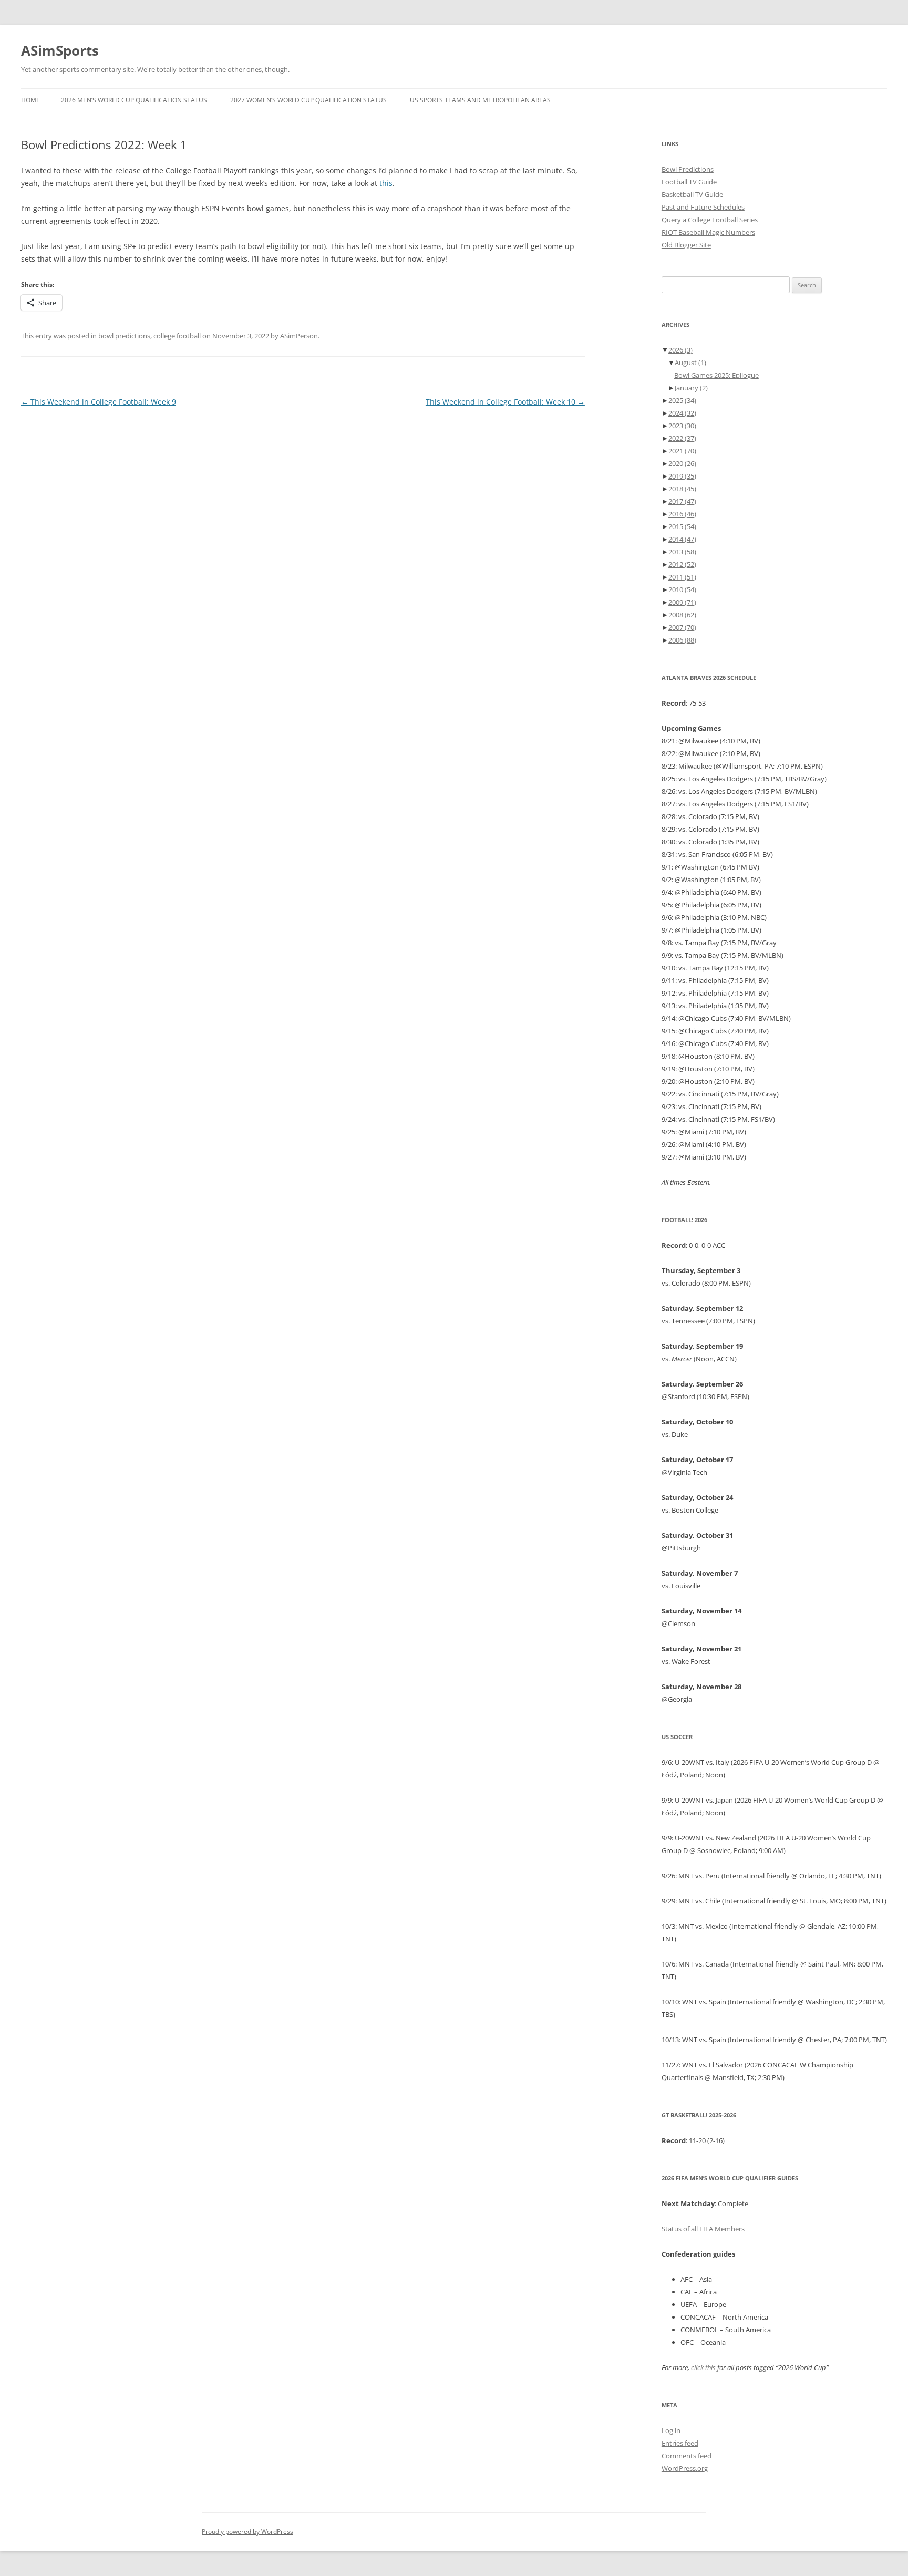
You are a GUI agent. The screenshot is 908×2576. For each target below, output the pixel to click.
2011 (682, 577)
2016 (682, 514)
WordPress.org (685, 2468)
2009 (682, 602)
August (690, 363)
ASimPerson (299, 336)
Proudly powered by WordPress (247, 2532)
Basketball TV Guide (692, 194)
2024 (682, 413)
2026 (680, 350)
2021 (682, 451)
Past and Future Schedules (703, 207)
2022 (682, 438)
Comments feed (687, 2456)
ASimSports (60, 50)
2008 (682, 615)
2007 (682, 627)
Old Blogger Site (686, 245)
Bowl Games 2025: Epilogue (716, 375)
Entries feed (680, 2443)
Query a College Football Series (710, 220)
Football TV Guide (689, 182)
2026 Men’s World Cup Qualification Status (134, 100)
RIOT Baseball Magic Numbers (708, 232)
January (691, 388)
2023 (682, 426)
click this (703, 2367)
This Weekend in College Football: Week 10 (505, 402)
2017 (682, 501)
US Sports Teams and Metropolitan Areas (480, 100)
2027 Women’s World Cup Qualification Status (308, 100)
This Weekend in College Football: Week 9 (99, 402)
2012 (682, 564)
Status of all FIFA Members (703, 2229)
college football (177, 336)
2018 (682, 489)
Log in (671, 2430)
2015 (682, 526)
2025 (682, 400)
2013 (682, 552)
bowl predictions (124, 336)
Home (30, 100)
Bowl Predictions (688, 169)
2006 (682, 640)
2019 (682, 476)
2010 (682, 589)
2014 (682, 539)
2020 (682, 463)
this (386, 183)
